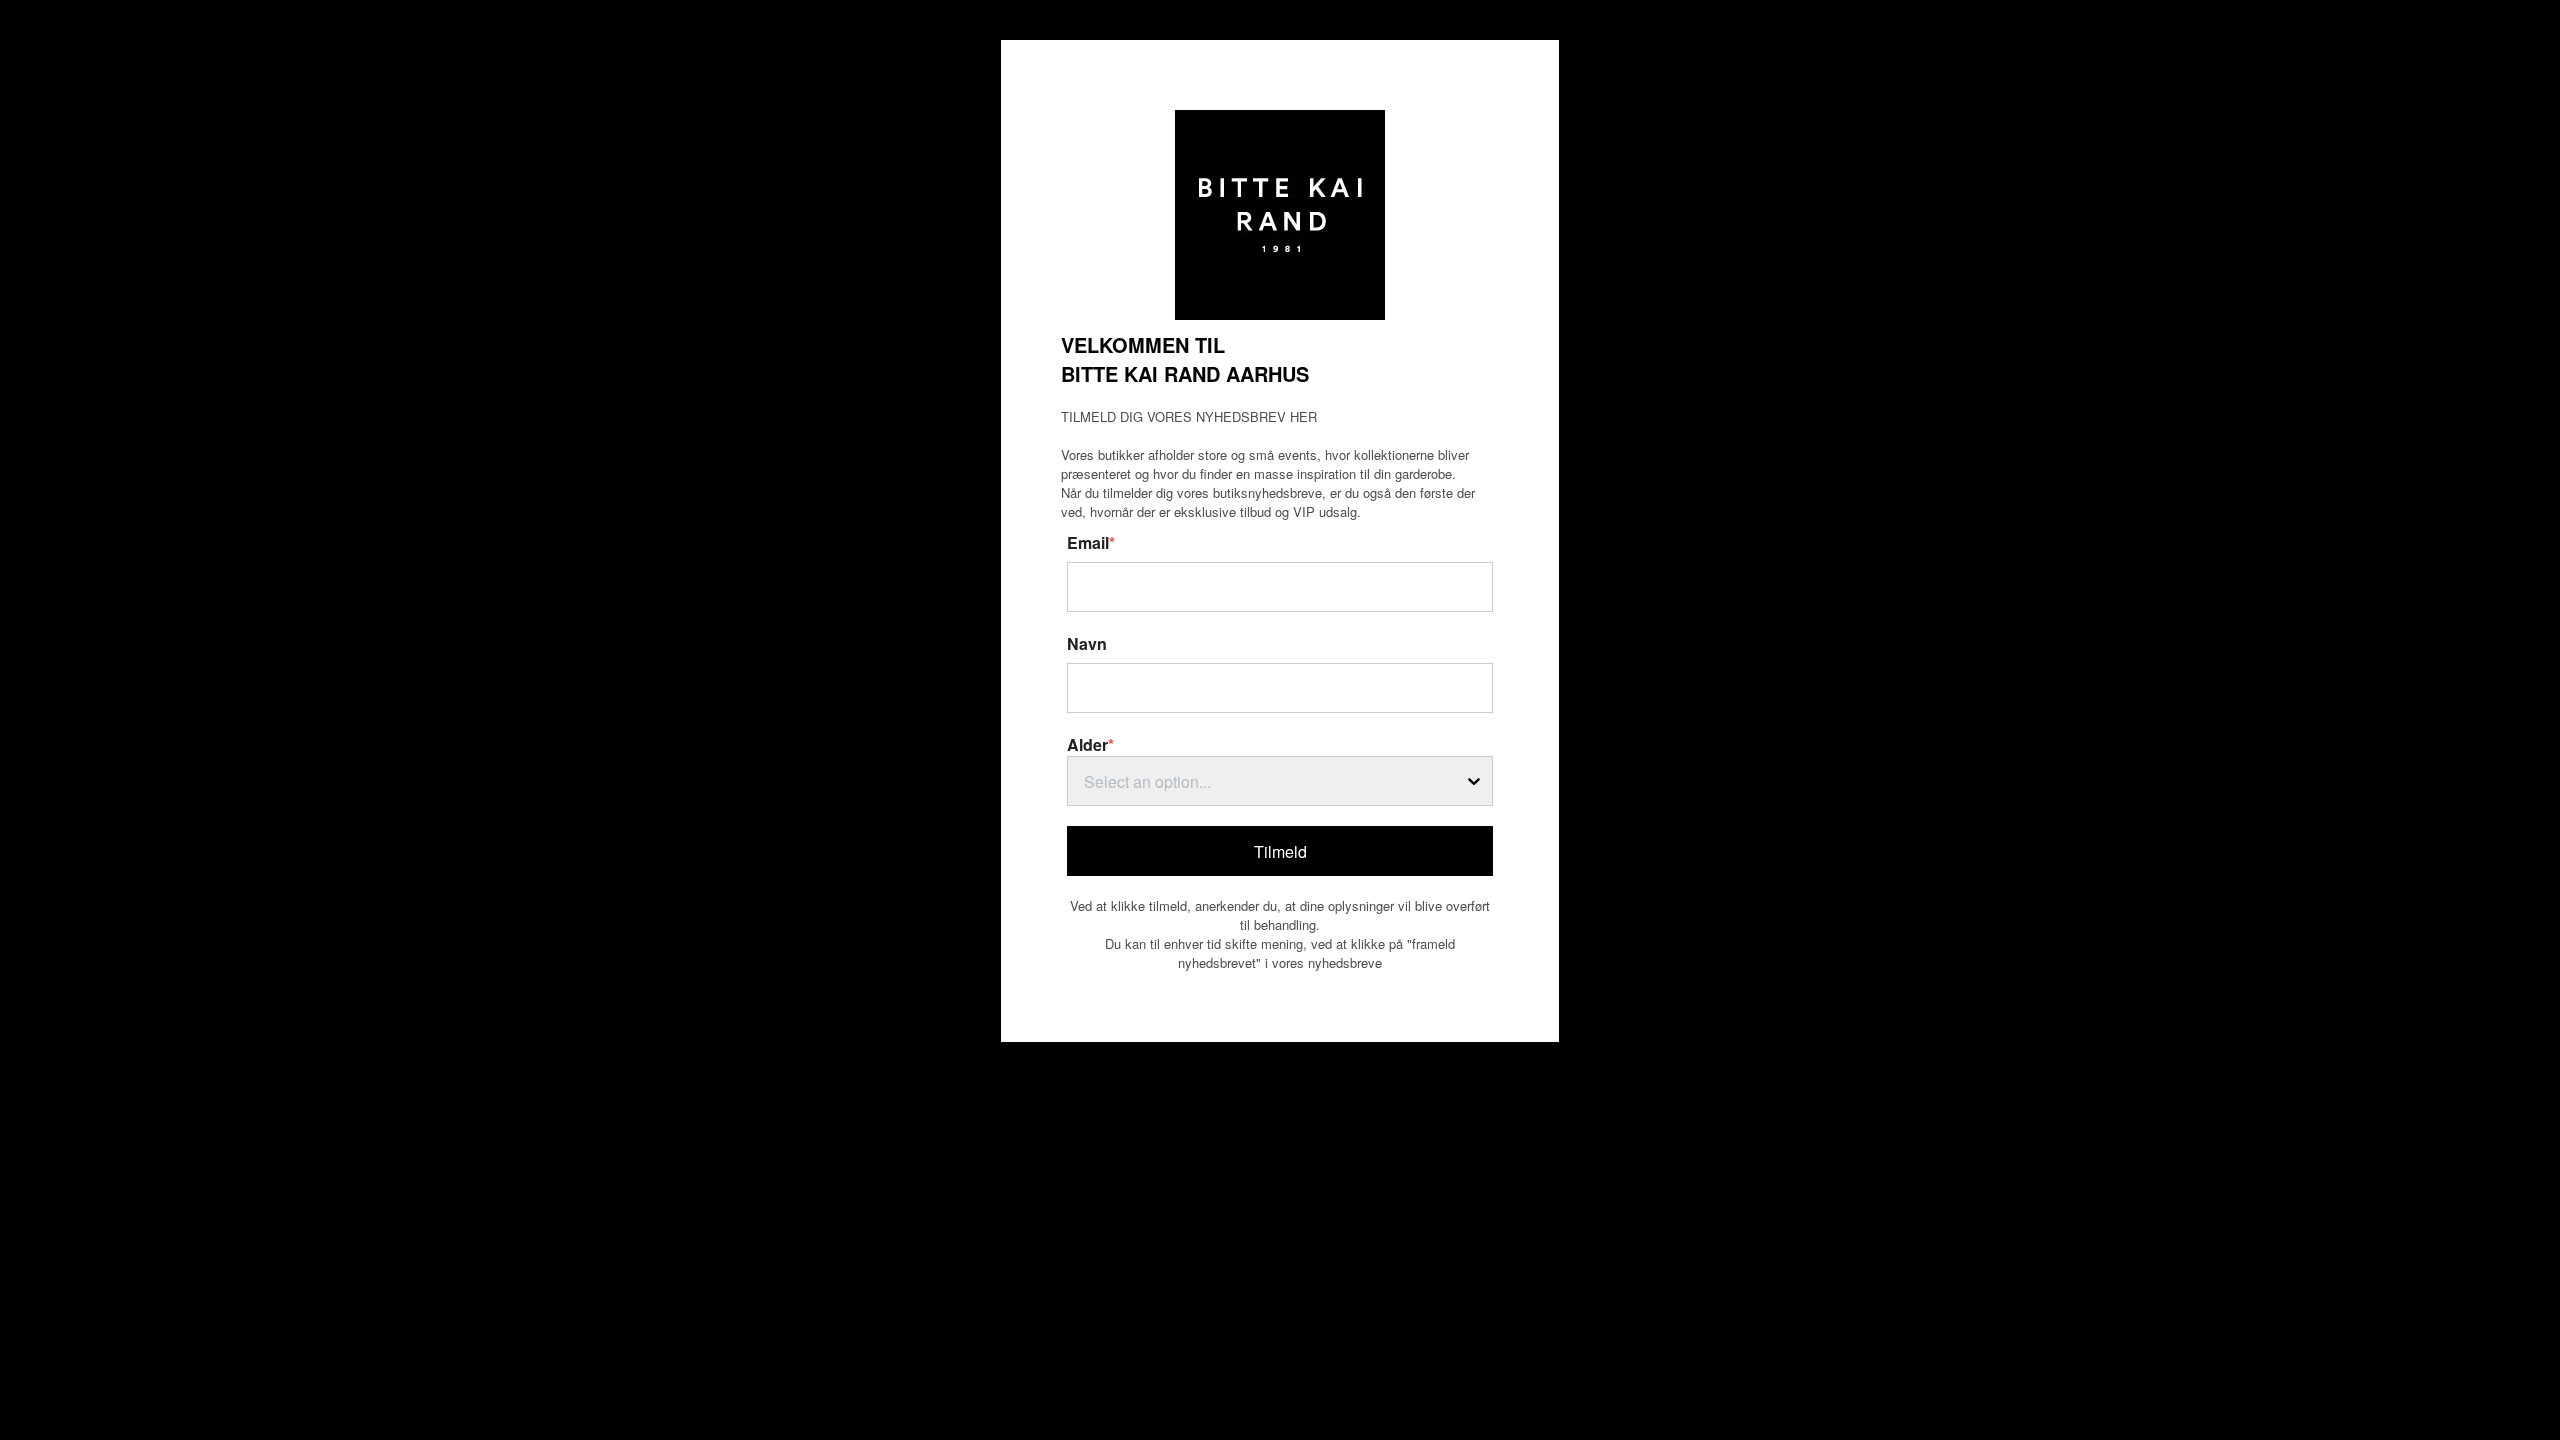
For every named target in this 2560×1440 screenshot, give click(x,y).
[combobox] (1280, 781)
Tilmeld (1280, 851)
